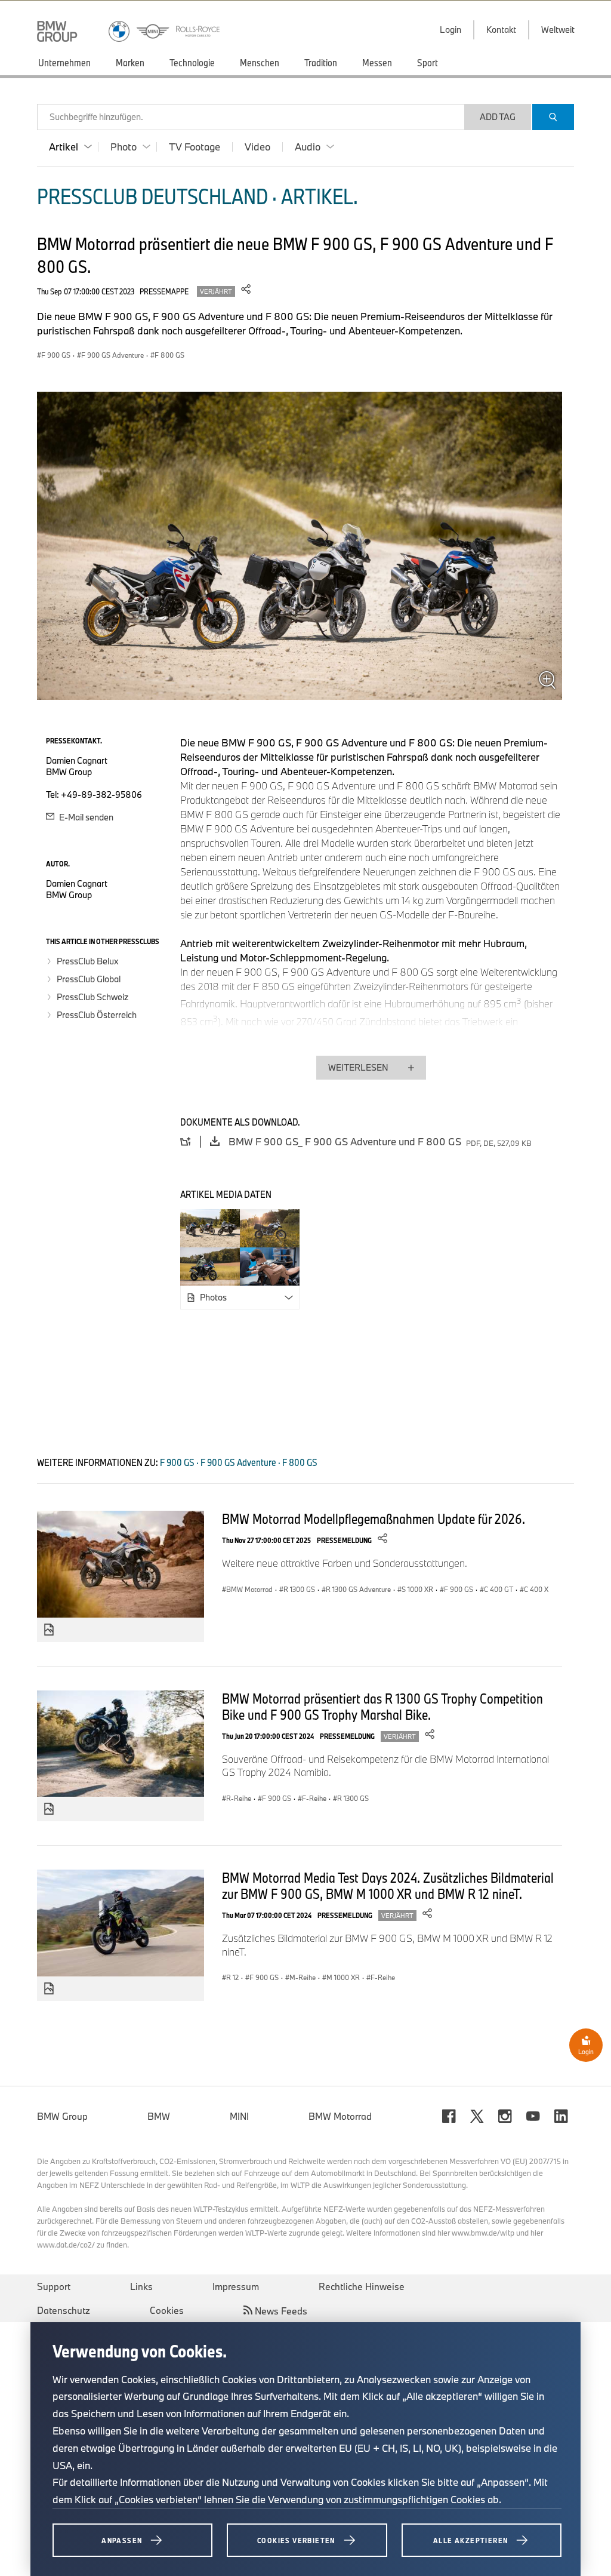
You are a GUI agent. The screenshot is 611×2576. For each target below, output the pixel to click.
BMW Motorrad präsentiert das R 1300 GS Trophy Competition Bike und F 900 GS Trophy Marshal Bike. (382, 1706)
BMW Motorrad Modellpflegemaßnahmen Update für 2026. (374, 1518)
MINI (239, 2116)
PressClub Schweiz (92, 997)
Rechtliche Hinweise (362, 2286)
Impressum (236, 2286)
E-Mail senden (85, 817)
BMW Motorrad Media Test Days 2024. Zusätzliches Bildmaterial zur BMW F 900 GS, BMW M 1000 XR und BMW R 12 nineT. (388, 1885)
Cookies (167, 2310)
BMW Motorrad (340, 2116)
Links (141, 2286)
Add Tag (498, 117)
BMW (159, 2116)
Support (54, 2286)
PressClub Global (89, 979)
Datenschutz (64, 2310)
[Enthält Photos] (49, 1630)
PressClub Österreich (97, 1015)
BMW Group (62, 2116)
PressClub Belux (87, 961)
